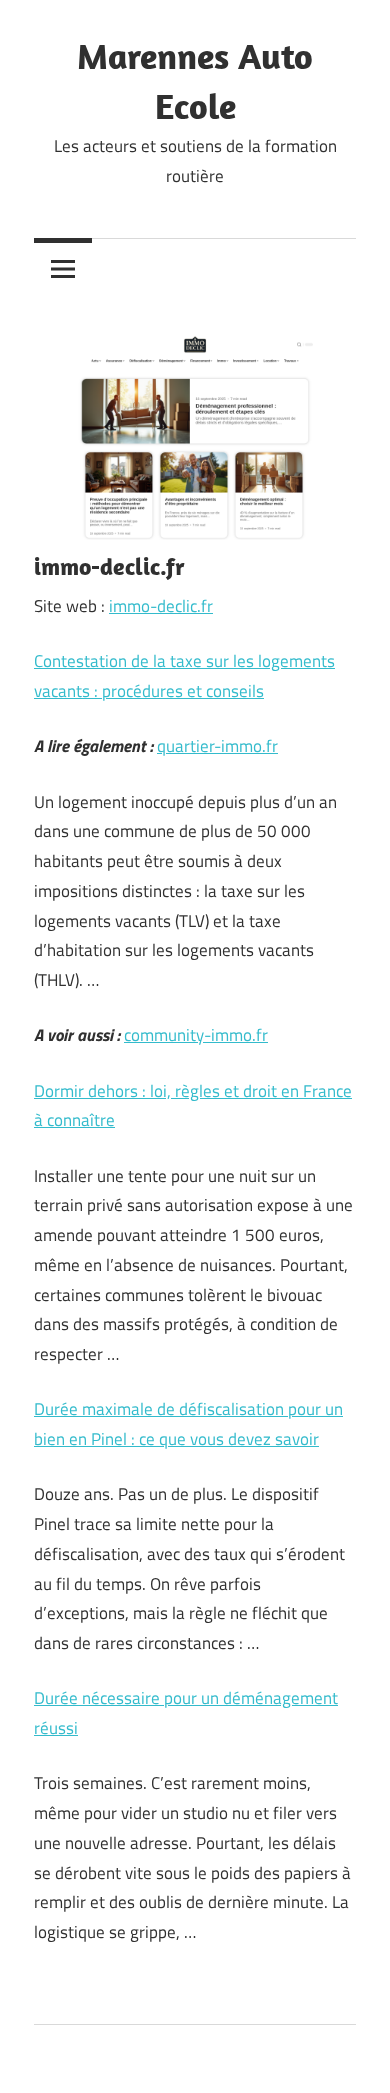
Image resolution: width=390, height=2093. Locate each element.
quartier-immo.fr (217, 746)
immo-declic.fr (161, 606)
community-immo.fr (196, 1035)
